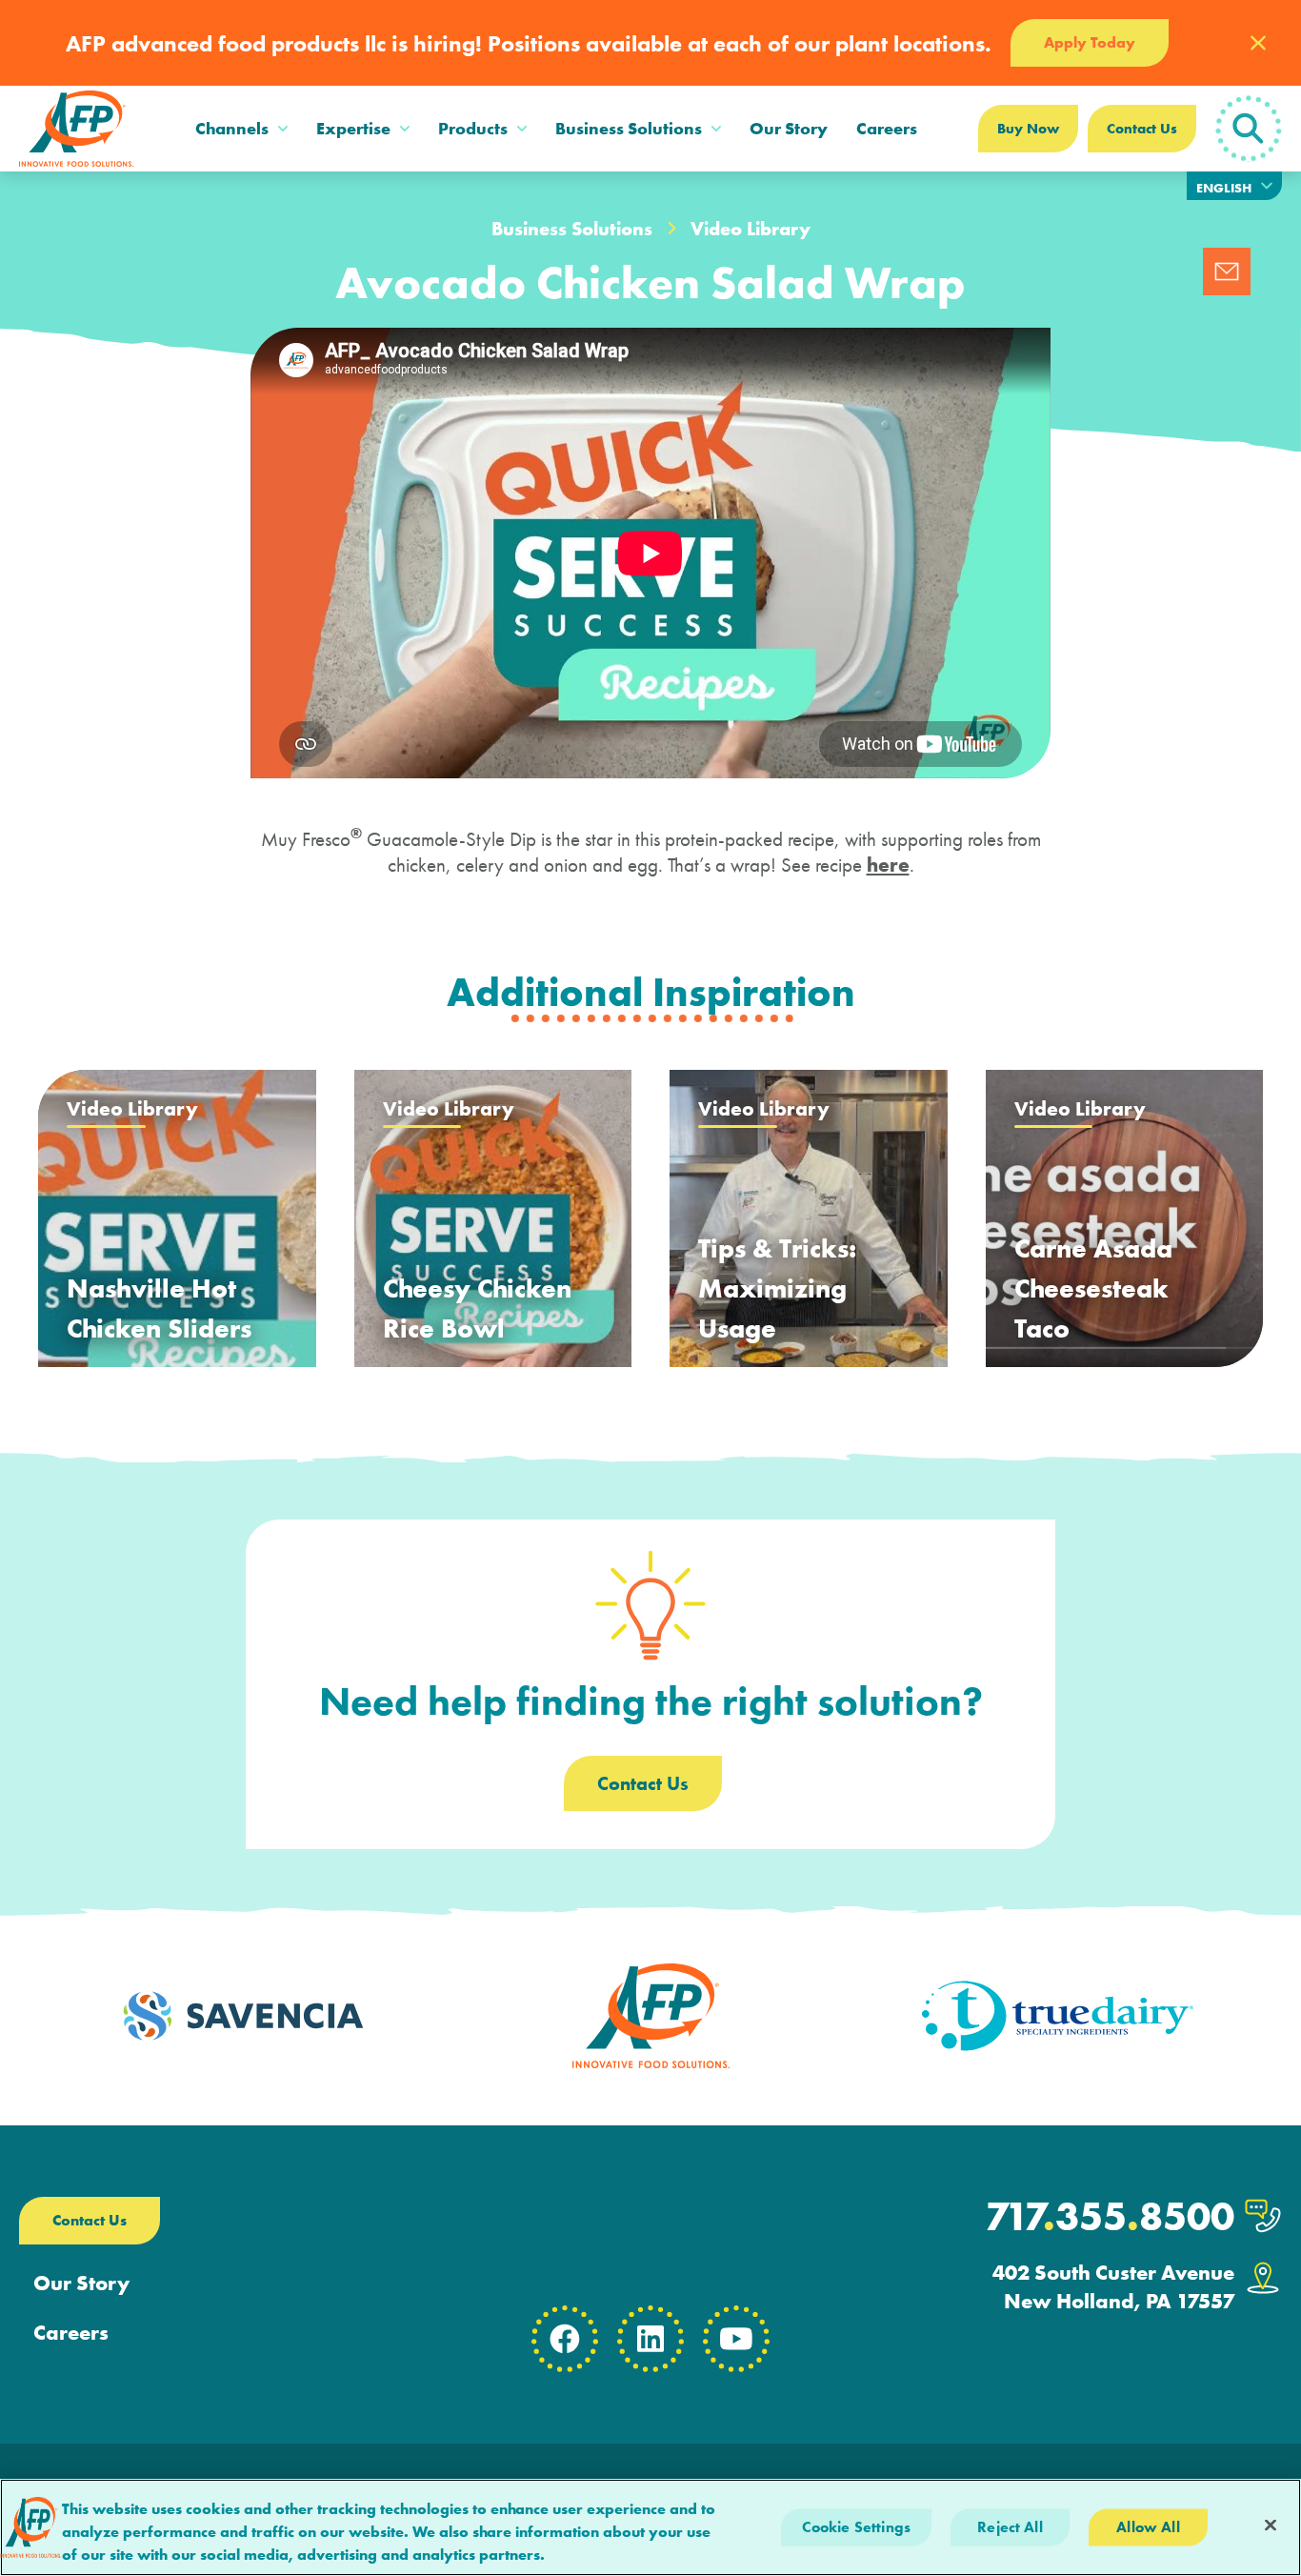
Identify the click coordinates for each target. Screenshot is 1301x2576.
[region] (650, 2527)
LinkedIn (650, 2339)
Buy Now (1028, 129)
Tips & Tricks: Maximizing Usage (777, 1288)
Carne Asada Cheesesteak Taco (1093, 1288)
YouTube (736, 2339)
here (888, 865)
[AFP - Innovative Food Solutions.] (76, 129)
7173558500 (1110, 2217)
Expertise (353, 128)
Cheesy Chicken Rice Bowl (477, 1308)
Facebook (565, 2339)
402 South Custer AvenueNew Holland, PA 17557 (1113, 2287)
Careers (887, 128)
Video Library (751, 229)
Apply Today (1090, 42)
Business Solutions (629, 128)
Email (1227, 272)
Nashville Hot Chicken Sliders (159, 1308)
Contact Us (1142, 129)
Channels (232, 128)
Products (473, 128)
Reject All (1010, 2527)
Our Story (789, 128)
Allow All (1148, 2527)
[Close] (1271, 2526)
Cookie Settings (856, 2527)
